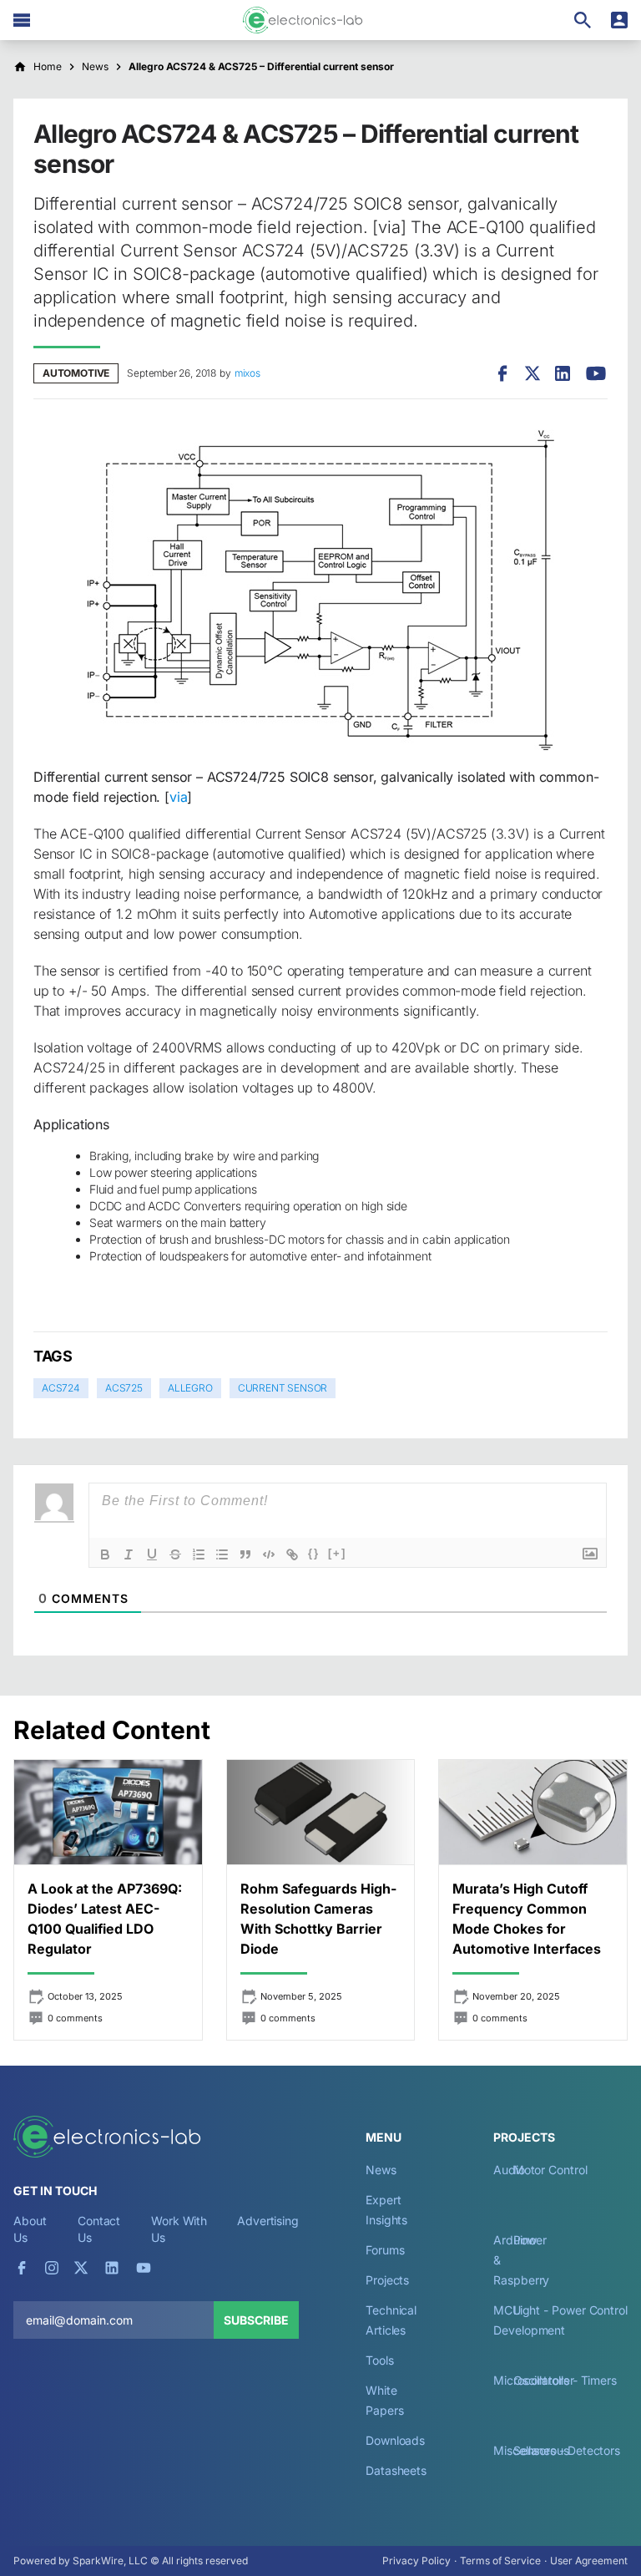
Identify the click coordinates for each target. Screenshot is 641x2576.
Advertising (268, 2221)
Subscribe (256, 2320)
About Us (30, 2229)
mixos (247, 373)
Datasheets (396, 2470)
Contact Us (99, 2229)
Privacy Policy (416, 2561)
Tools (380, 2360)
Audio (509, 2170)
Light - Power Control (570, 2310)
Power (530, 2240)
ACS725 (124, 1388)
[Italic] (129, 1554)
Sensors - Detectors (567, 2450)
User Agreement (589, 2561)
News (381, 2170)
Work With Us (179, 2229)
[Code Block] (269, 1554)
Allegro (190, 1388)
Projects (387, 2280)
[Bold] (105, 1554)
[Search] (583, 20)
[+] (337, 1553)
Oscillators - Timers (565, 2380)
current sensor (283, 1388)
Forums (385, 2250)
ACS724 (61, 1388)
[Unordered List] (222, 1554)
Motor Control (550, 2170)
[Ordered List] (199, 1554)
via (178, 797)
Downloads (395, 2440)
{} (314, 1553)
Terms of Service (500, 2561)
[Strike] (175, 1554)
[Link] (292, 1554)
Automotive (76, 373)
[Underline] (152, 1554)
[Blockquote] (245, 1554)
